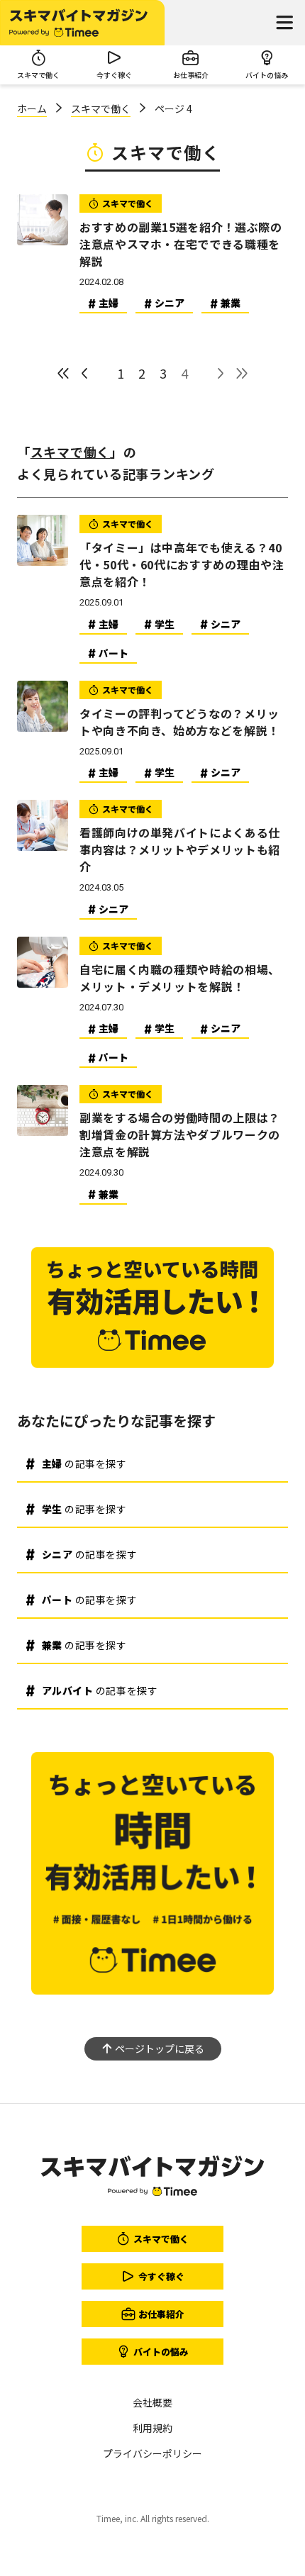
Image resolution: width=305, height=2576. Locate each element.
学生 (165, 624)
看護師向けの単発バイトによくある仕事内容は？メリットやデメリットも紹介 (180, 849)
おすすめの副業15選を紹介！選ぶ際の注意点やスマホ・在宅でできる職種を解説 (181, 244)
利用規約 (152, 2428)
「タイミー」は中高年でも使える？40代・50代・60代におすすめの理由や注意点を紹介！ (182, 564)
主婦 (109, 303)
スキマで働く (101, 108)
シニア (170, 303)
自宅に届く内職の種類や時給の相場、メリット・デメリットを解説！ (180, 978)
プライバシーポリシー (152, 2453)
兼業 (231, 303)
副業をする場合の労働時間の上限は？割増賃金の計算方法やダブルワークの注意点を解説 (180, 1134)
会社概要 (152, 2402)
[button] (284, 23)
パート (113, 653)
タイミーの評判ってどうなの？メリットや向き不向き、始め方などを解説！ (179, 722)
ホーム (32, 108)
